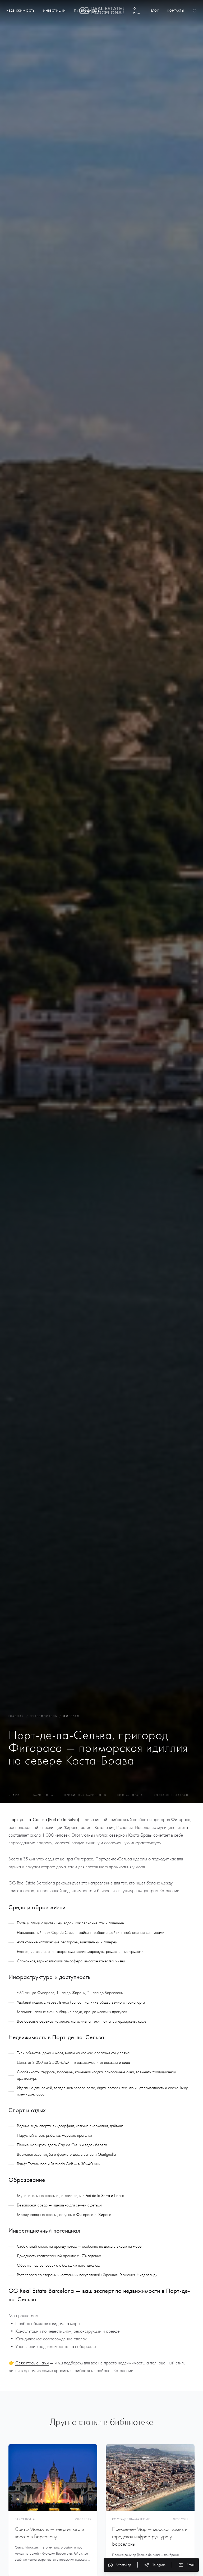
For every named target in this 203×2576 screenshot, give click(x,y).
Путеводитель (44, 1716)
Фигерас (71, 1716)
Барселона (43, 1795)
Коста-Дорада (130, 1795)
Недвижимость (20, 11)
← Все (14, 1795)
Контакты (176, 11)
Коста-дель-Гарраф (171, 1795)
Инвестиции (54, 11)
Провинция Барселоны (85, 1795)
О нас (137, 11)
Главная (16, 1716)
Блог (155, 11)
